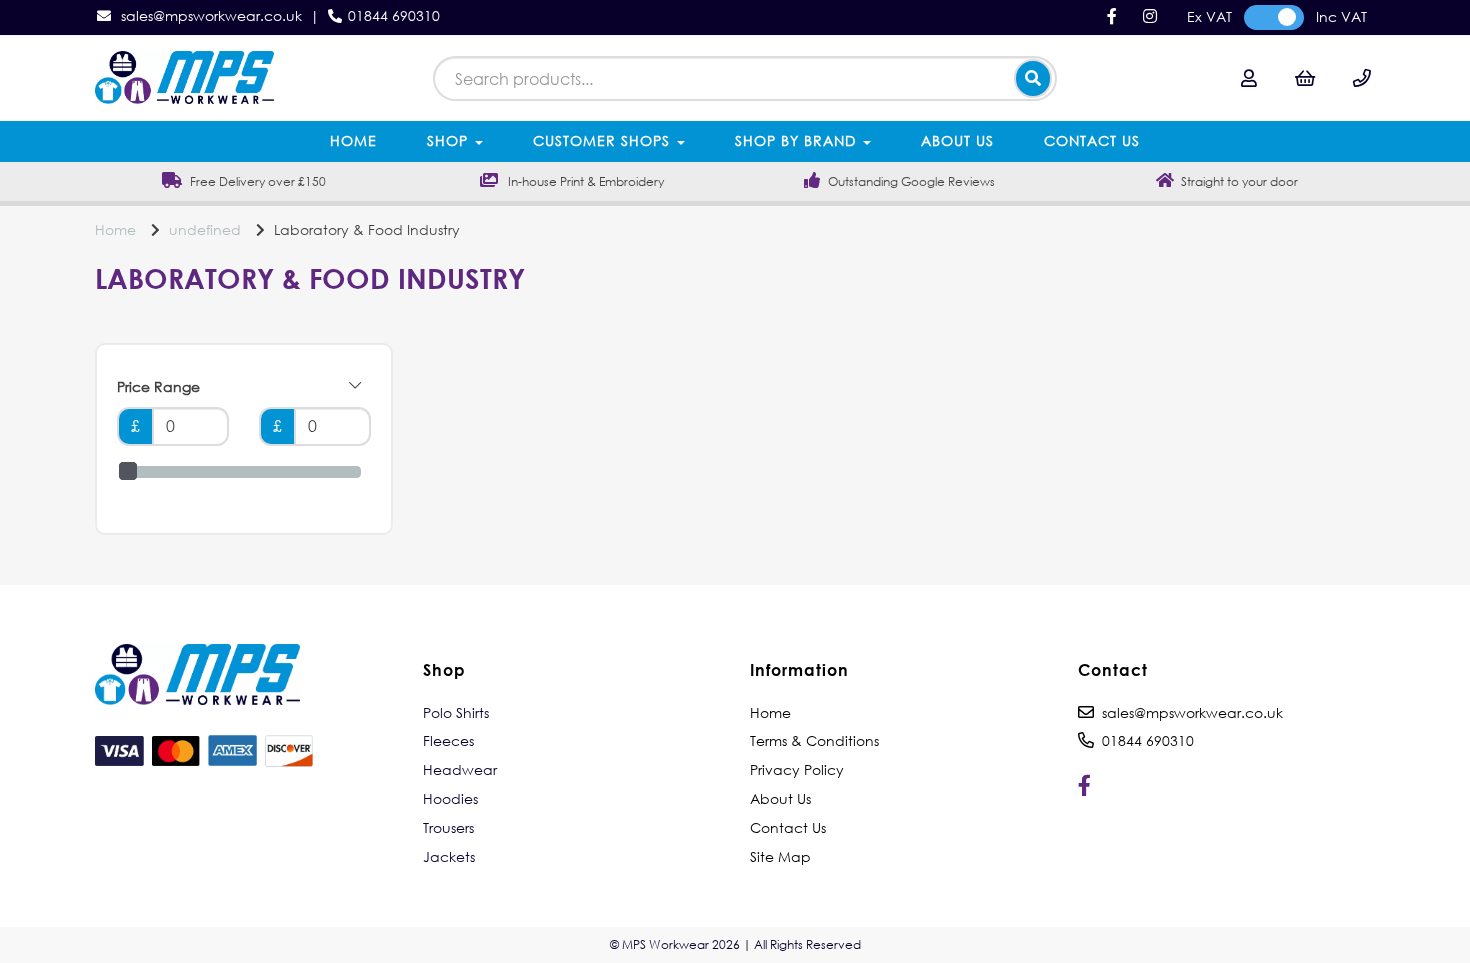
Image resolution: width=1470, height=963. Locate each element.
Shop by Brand (798, 140)
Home (353, 140)
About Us (957, 140)
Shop (450, 140)
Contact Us (1092, 140)
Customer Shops (604, 140)
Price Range (158, 386)
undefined (205, 229)
